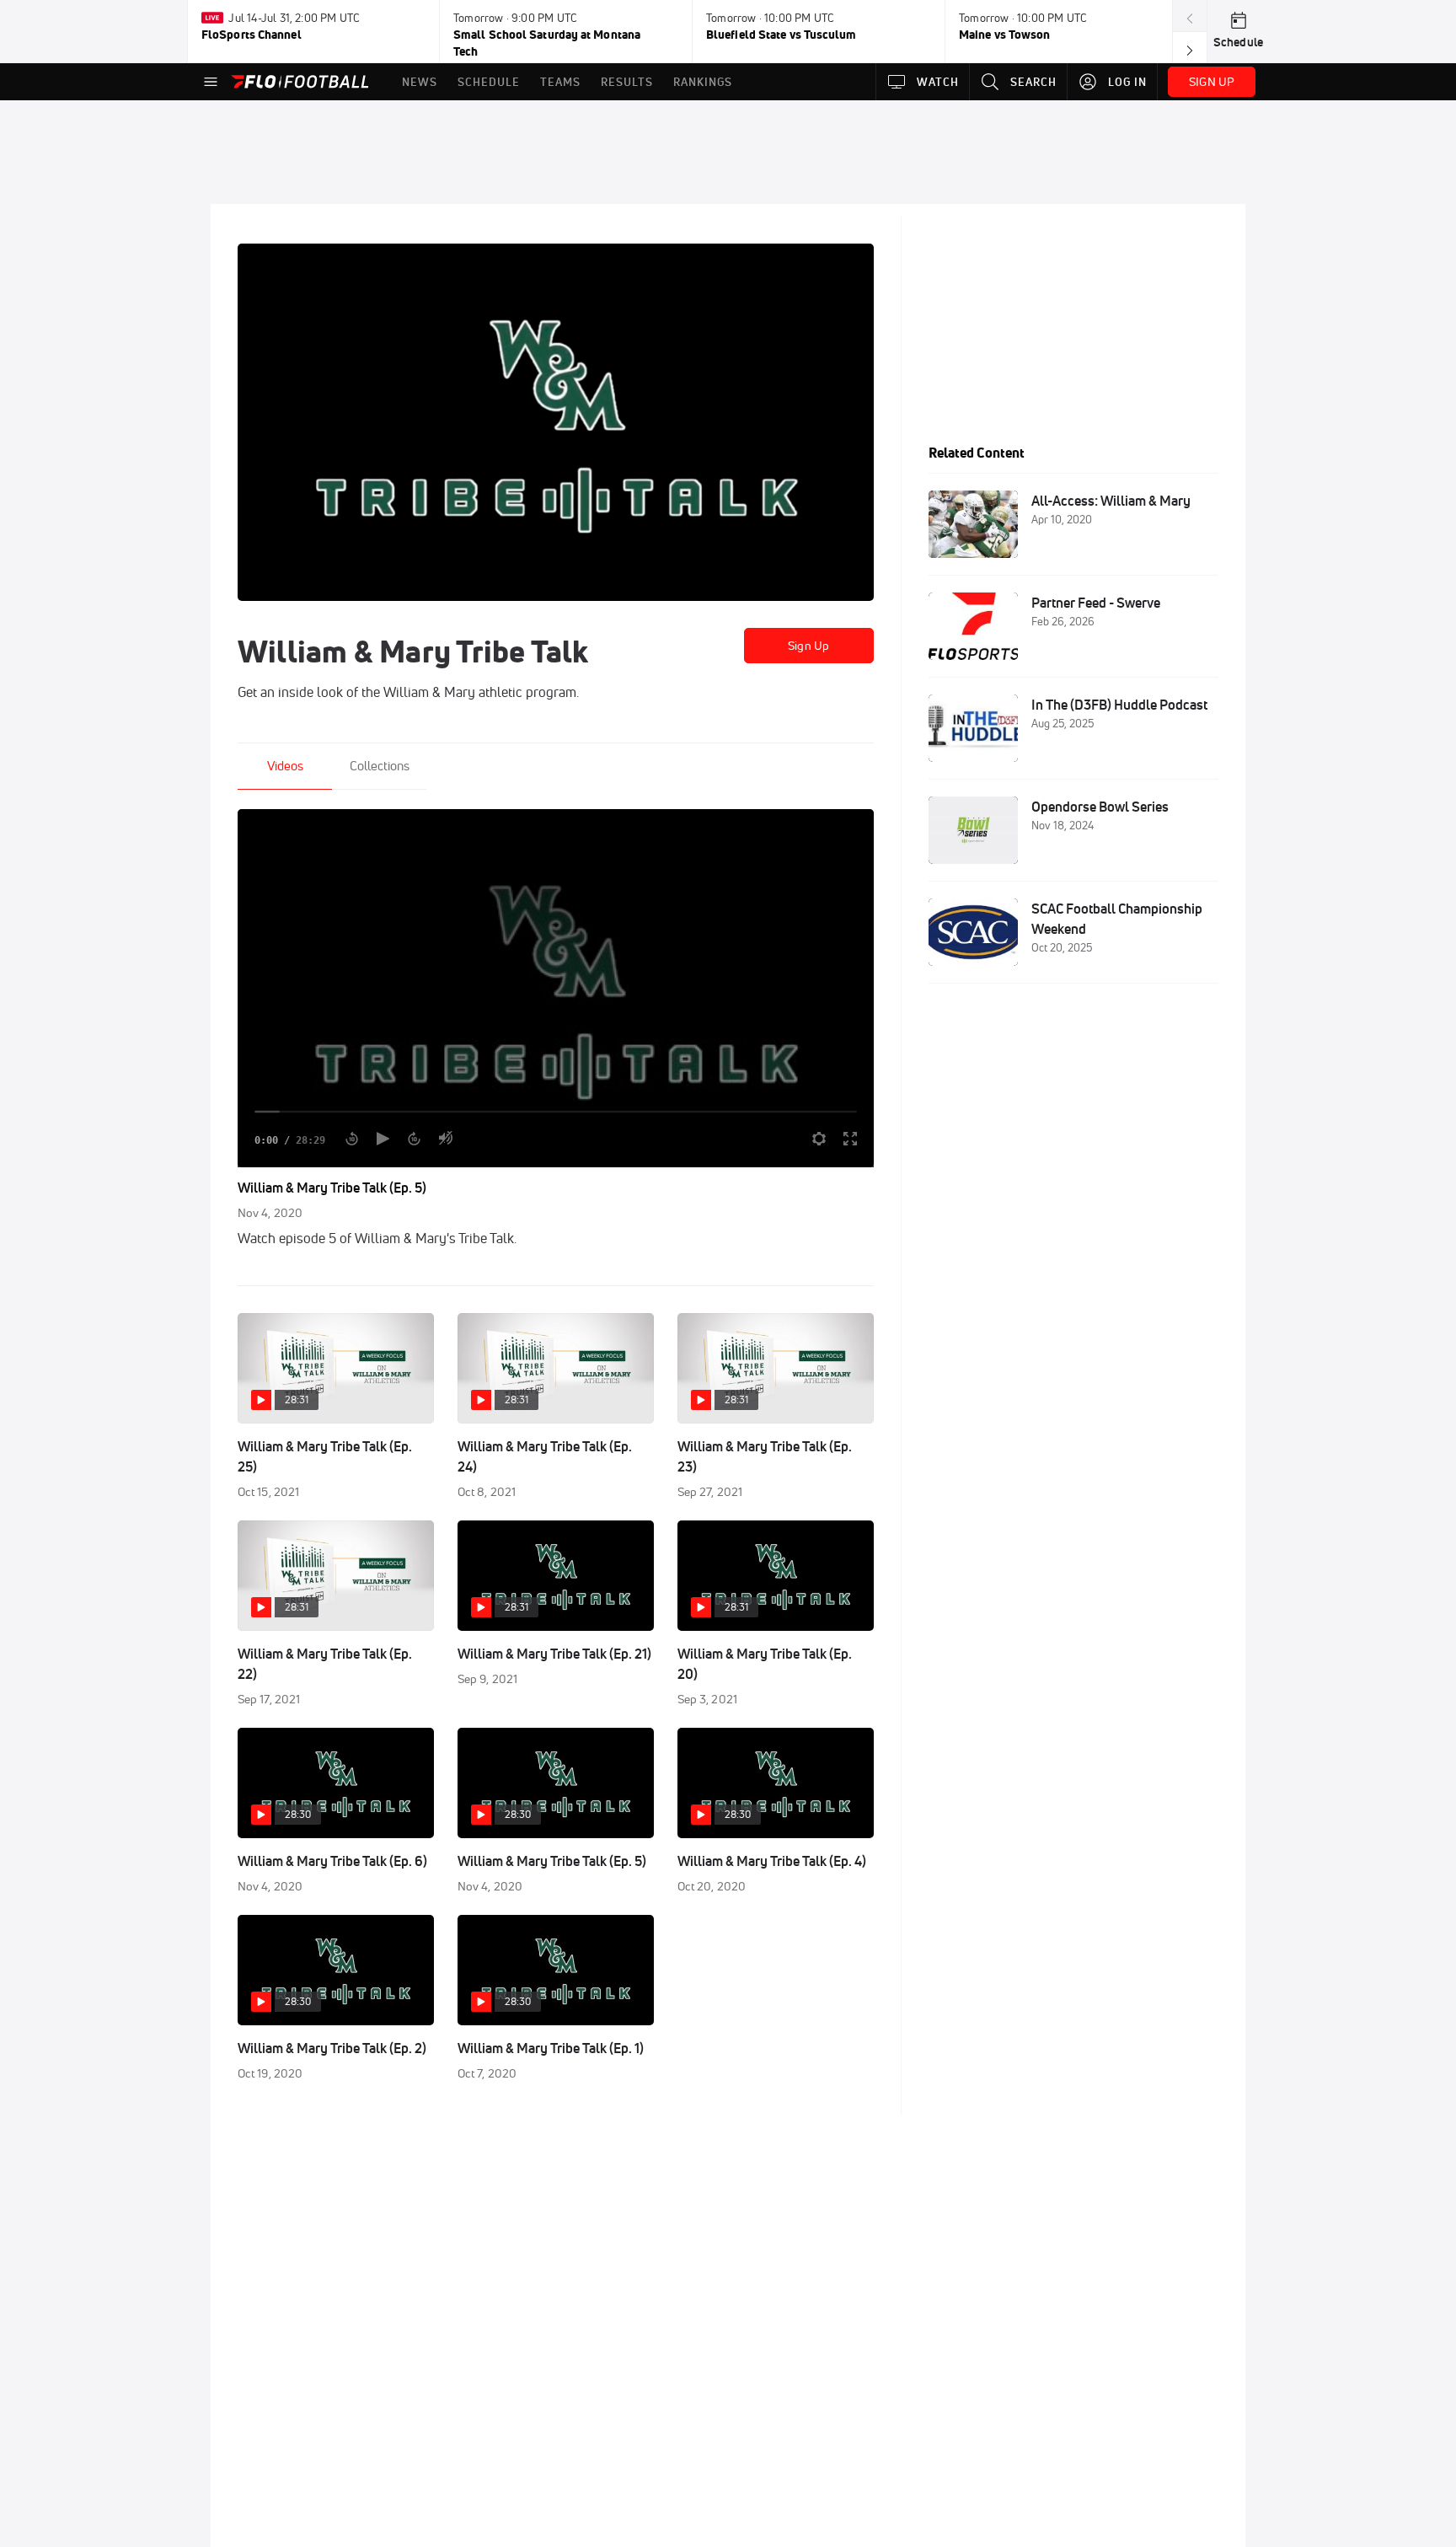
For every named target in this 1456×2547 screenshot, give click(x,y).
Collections (380, 766)
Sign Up (808, 646)
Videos (285, 766)
